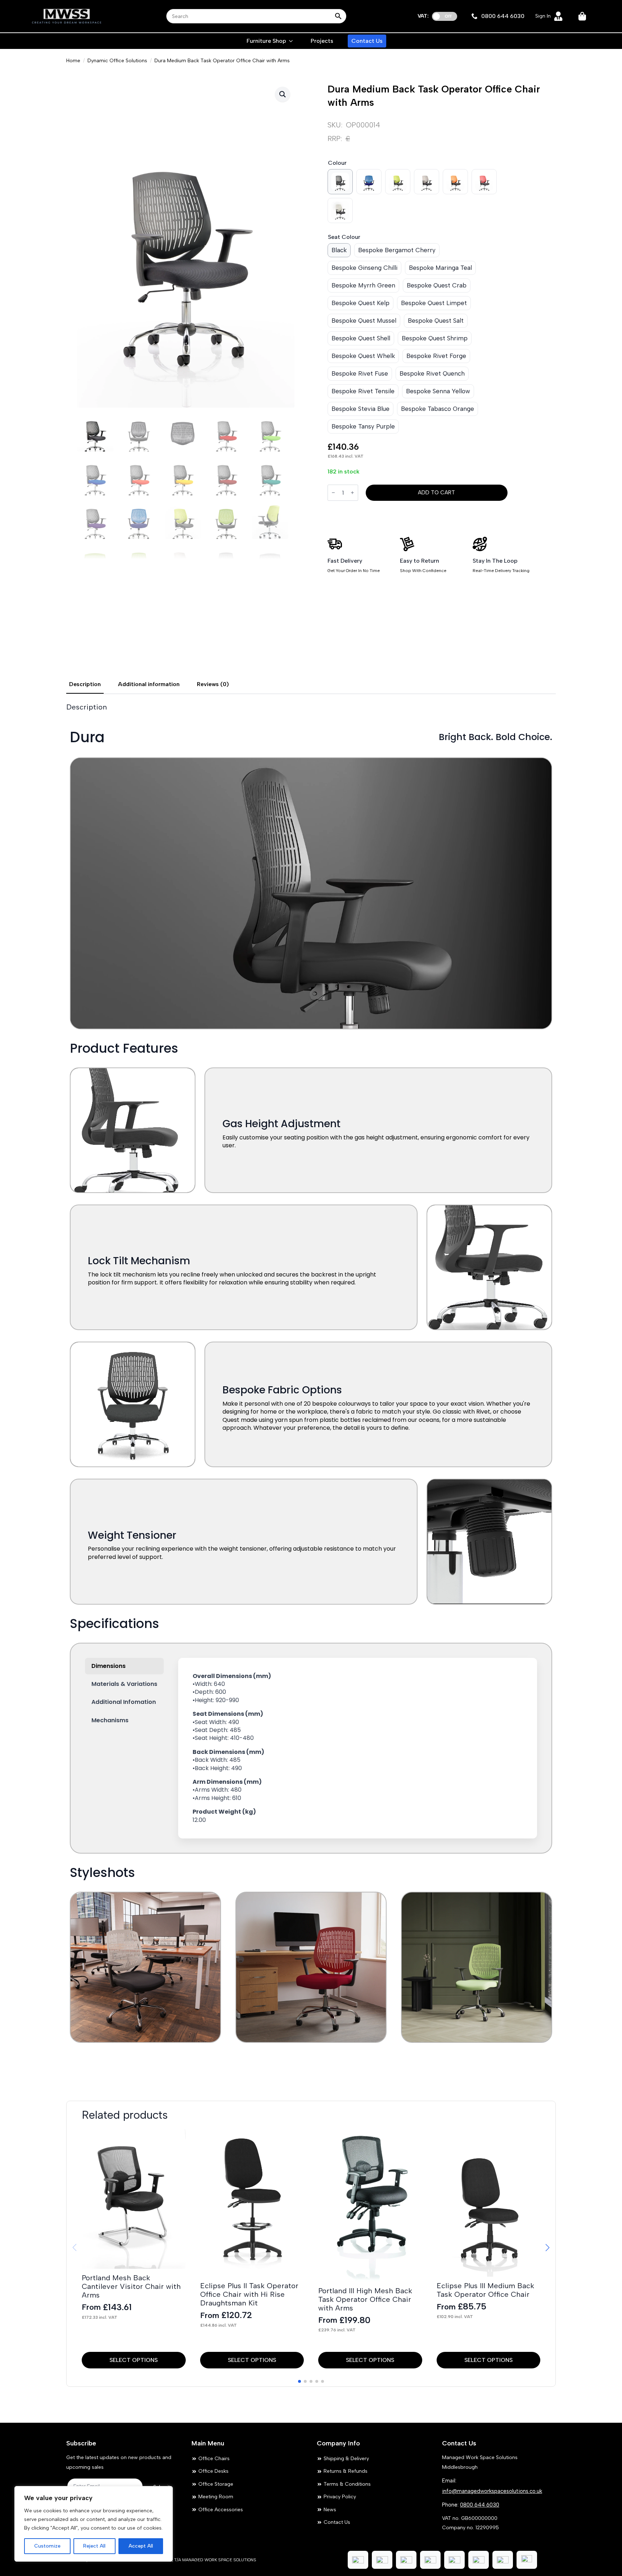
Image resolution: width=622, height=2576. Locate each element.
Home (73, 61)
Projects (322, 41)
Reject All (94, 2546)
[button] (283, 94)
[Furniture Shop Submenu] (291, 41)
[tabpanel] (311, 1392)
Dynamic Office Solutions (117, 61)
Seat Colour (344, 237)
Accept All (141, 2546)
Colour (337, 163)
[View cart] (583, 16)
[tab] (85, 684)
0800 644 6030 (480, 2505)
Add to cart (436, 493)
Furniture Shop (266, 41)
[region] (94, 2524)
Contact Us (367, 41)
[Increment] (352, 493)
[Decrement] (333, 493)
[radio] (340, 182)
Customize (47, 2546)
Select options (134, 2360)
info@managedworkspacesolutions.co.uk (492, 2491)
